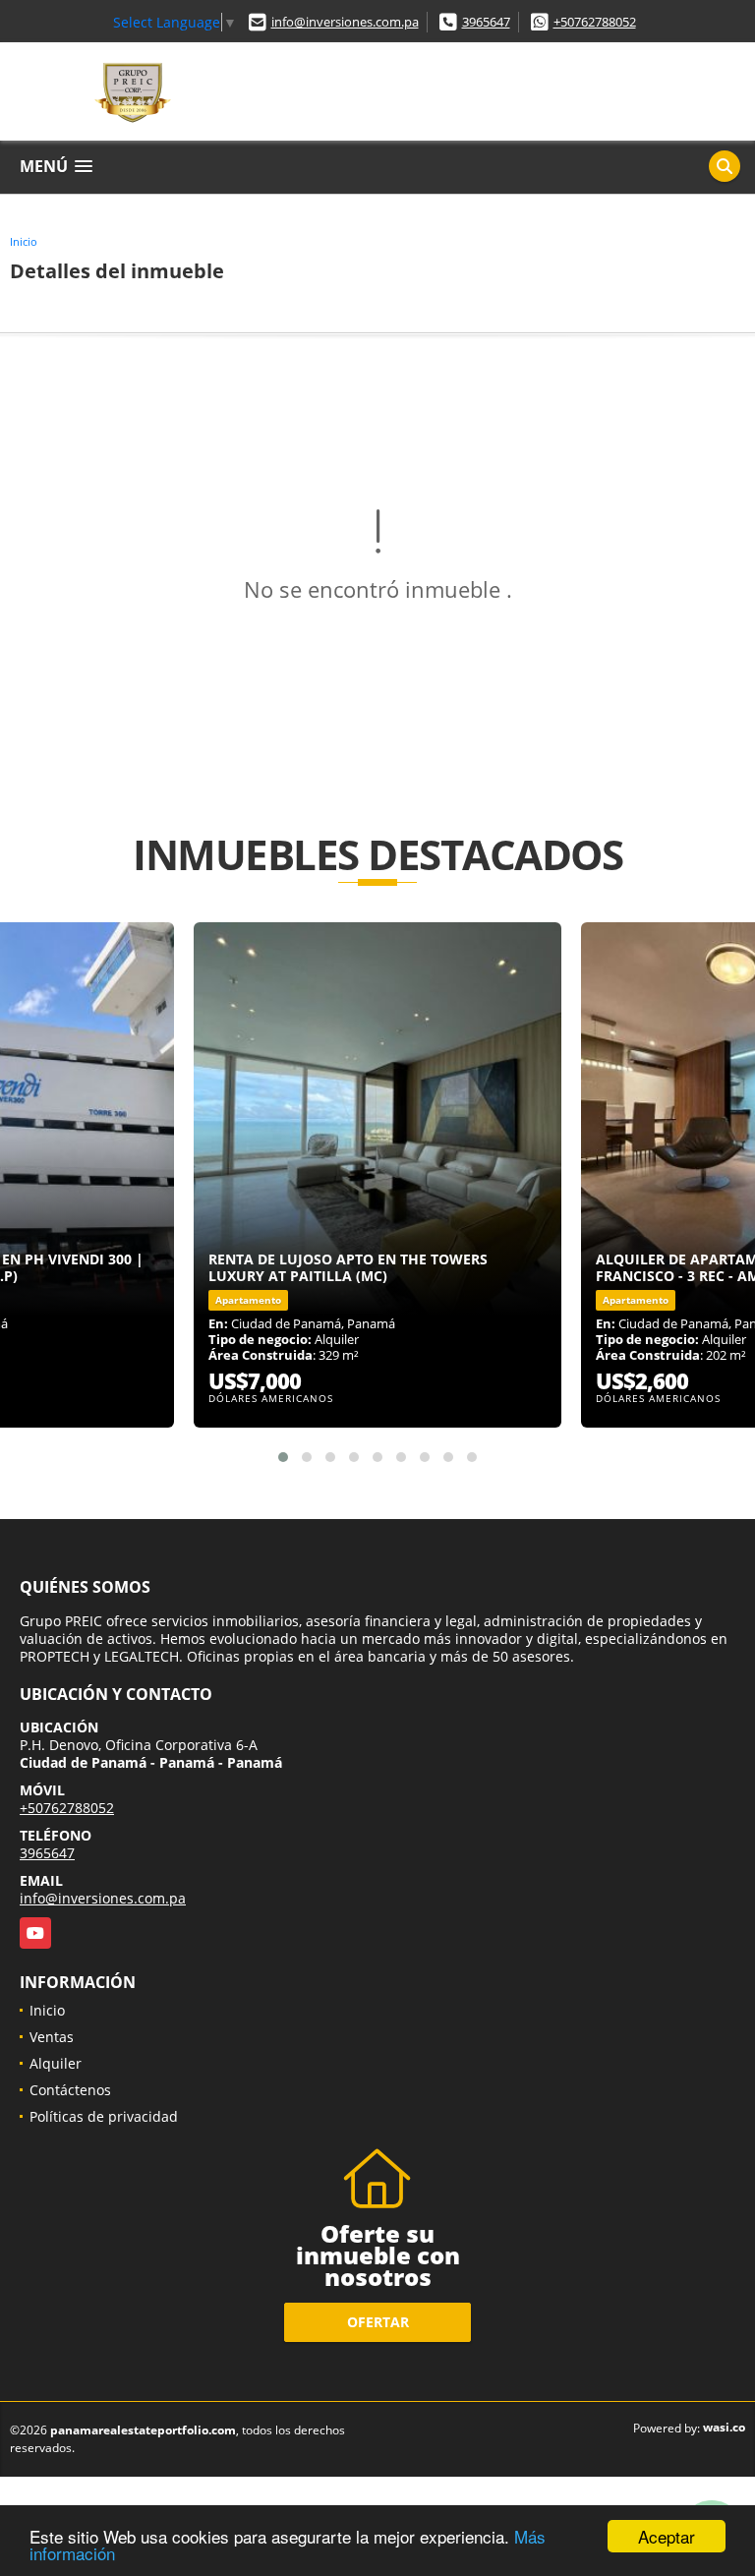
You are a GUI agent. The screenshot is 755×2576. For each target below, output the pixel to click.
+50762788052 (595, 22)
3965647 (486, 22)
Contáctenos (70, 2090)
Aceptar (667, 2536)
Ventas (52, 2037)
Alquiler (56, 2063)
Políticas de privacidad (104, 2116)
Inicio (24, 241)
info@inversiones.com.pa (345, 22)
